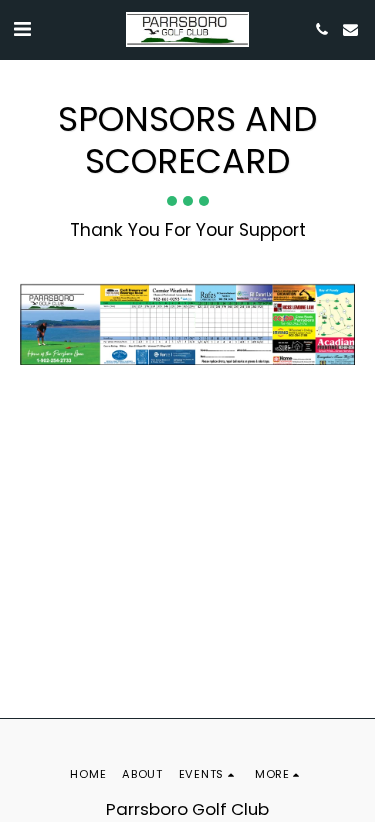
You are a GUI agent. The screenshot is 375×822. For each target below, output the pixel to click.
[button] (22, 29)
